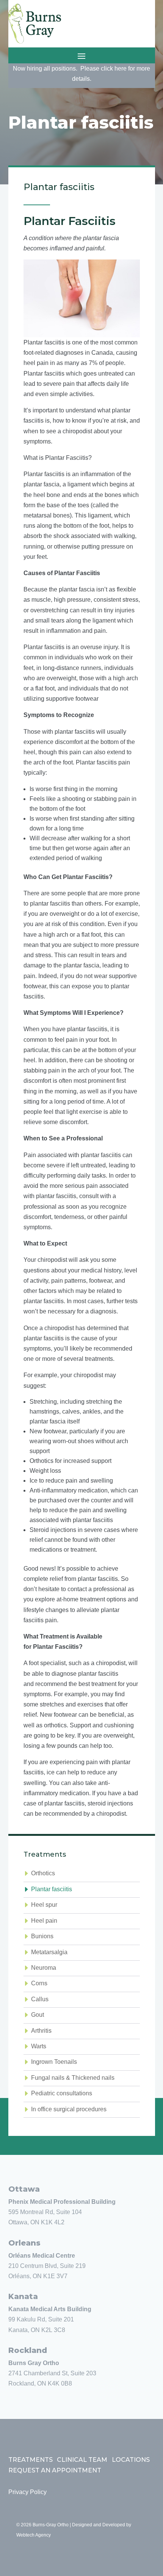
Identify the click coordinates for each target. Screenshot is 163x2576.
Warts (39, 2046)
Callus (40, 1999)
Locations (131, 2460)
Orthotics (43, 1873)
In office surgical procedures (69, 2109)
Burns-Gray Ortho (51, 2525)
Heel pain (44, 1921)
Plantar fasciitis (52, 1889)
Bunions (42, 1936)
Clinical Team (82, 2460)
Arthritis (41, 2031)
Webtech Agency (34, 2535)
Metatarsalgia (49, 1952)
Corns (39, 1983)
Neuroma (44, 1968)
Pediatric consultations (62, 2093)
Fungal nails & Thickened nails (73, 2078)
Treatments (31, 2460)
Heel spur (44, 1905)
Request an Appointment (55, 2470)
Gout (38, 2015)
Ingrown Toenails (54, 2062)
